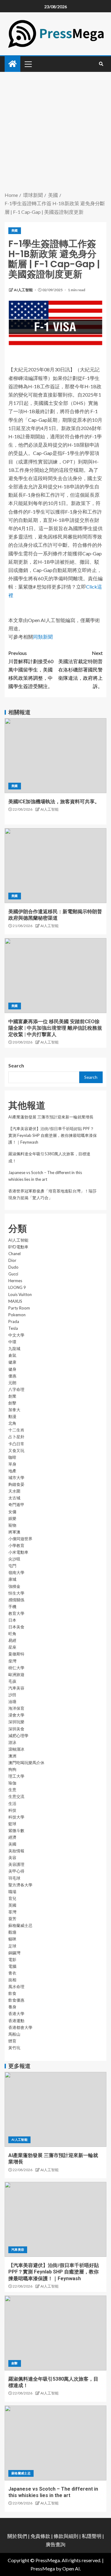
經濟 (12, 1837)
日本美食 (16, 1627)
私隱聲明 (92, 2536)
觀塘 (12, 1932)
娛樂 (12, 1518)
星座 (12, 1647)
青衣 (12, 1973)
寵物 (12, 1525)
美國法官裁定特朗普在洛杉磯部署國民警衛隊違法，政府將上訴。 (80, 670)
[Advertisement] (55, 132)
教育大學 (16, 1613)
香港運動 (16, 2021)
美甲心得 (16, 1871)
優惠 (12, 1376)
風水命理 (16, 1987)
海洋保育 (16, 1708)
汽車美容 (16, 1688)
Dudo (13, 1267)
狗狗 (12, 1769)
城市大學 (16, 1478)
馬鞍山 (14, 2034)
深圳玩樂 (16, 1722)
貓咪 (12, 1939)
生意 (12, 1790)
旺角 (12, 1634)
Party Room (19, 1308)
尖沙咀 (14, 1559)
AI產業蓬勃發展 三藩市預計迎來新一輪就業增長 (51, 1117)
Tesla (13, 1328)
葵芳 (12, 1919)
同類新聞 (43, 637)
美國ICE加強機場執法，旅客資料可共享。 (54, 802)
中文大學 (16, 1335)
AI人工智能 (24, 290)
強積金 (14, 1586)
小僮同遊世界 (20, 1539)
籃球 (12, 1824)
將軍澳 (14, 1532)
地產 (12, 1471)
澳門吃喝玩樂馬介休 (26, 1763)
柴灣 (12, 1661)
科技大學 (16, 1817)
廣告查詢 (55, 2544)
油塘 (12, 1701)
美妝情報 (16, 1851)
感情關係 (16, 1600)
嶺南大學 (16, 1572)
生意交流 (16, 1796)
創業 (12, 1396)
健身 (12, 1369)
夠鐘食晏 (16, 1484)
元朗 (12, 1383)
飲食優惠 (16, 2000)
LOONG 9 (17, 1287)
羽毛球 (14, 1878)
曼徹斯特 (16, 1654)
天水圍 (14, 1491)
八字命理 (16, 1389)
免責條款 (40, 2536)
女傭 (12, 1512)
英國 (12, 1905)
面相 (12, 1980)
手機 (12, 1607)
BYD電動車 (18, 1247)
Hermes (15, 1281)
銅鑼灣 (14, 1953)
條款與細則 (66, 2536)
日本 (12, 1620)
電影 (12, 1959)
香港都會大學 (20, 2027)
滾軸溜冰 (16, 1749)
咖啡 (12, 1457)
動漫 (12, 1416)
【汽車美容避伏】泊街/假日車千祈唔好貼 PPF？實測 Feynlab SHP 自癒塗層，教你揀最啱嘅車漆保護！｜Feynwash (53, 1135)
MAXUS (15, 1301)
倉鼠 (12, 1355)
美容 (12, 1858)
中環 (12, 1342)
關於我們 (18, 2536)
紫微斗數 (16, 1830)
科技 (12, 1810)
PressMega (43, 2568)
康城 (12, 1579)
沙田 (12, 1695)
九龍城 (14, 1349)
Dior (12, 1260)
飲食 (12, 1993)
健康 (12, 1362)
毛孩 (12, 1681)
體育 (12, 2041)
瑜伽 (12, 1783)
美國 (15, 230)
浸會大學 (16, 1715)
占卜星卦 (16, 1437)
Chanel (14, 1254)
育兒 (12, 1898)
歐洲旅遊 (16, 1674)
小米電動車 (18, 1552)
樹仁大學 (16, 1668)
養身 (12, 2007)
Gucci (13, 1274)
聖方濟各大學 (20, 1885)
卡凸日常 (16, 1444)
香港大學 (16, 2014)
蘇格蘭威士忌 (20, 1925)
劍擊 (12, 1403)
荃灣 (12, 1912)
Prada (14, 1321)
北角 (12, 1423)
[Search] (101, 64)
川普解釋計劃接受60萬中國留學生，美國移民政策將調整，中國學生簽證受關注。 (31, 670)
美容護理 (16, 1864)
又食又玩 (16, 1450)
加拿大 (14, 1410)
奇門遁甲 (16, 1505)
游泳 (12, 1742)
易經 (12, 1640)
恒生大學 (16, 1593)
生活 (12, 1803)
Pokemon (17, 1315)
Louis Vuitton (20, 1294)
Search (16, 1065)
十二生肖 (16, 1430)
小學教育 (16, 1545)
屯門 (12, 1566)
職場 (12, 1892)
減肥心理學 (18, 1736)
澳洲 (12, 1756)
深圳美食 (16, 1729)
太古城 (14, 1498)
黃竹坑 (14, 2048)
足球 (12, 1946)
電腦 (12, 1966)
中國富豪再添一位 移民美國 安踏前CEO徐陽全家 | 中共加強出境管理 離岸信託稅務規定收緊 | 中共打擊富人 (55, 1028)
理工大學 (16, 1776)
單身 (12, 1464)
